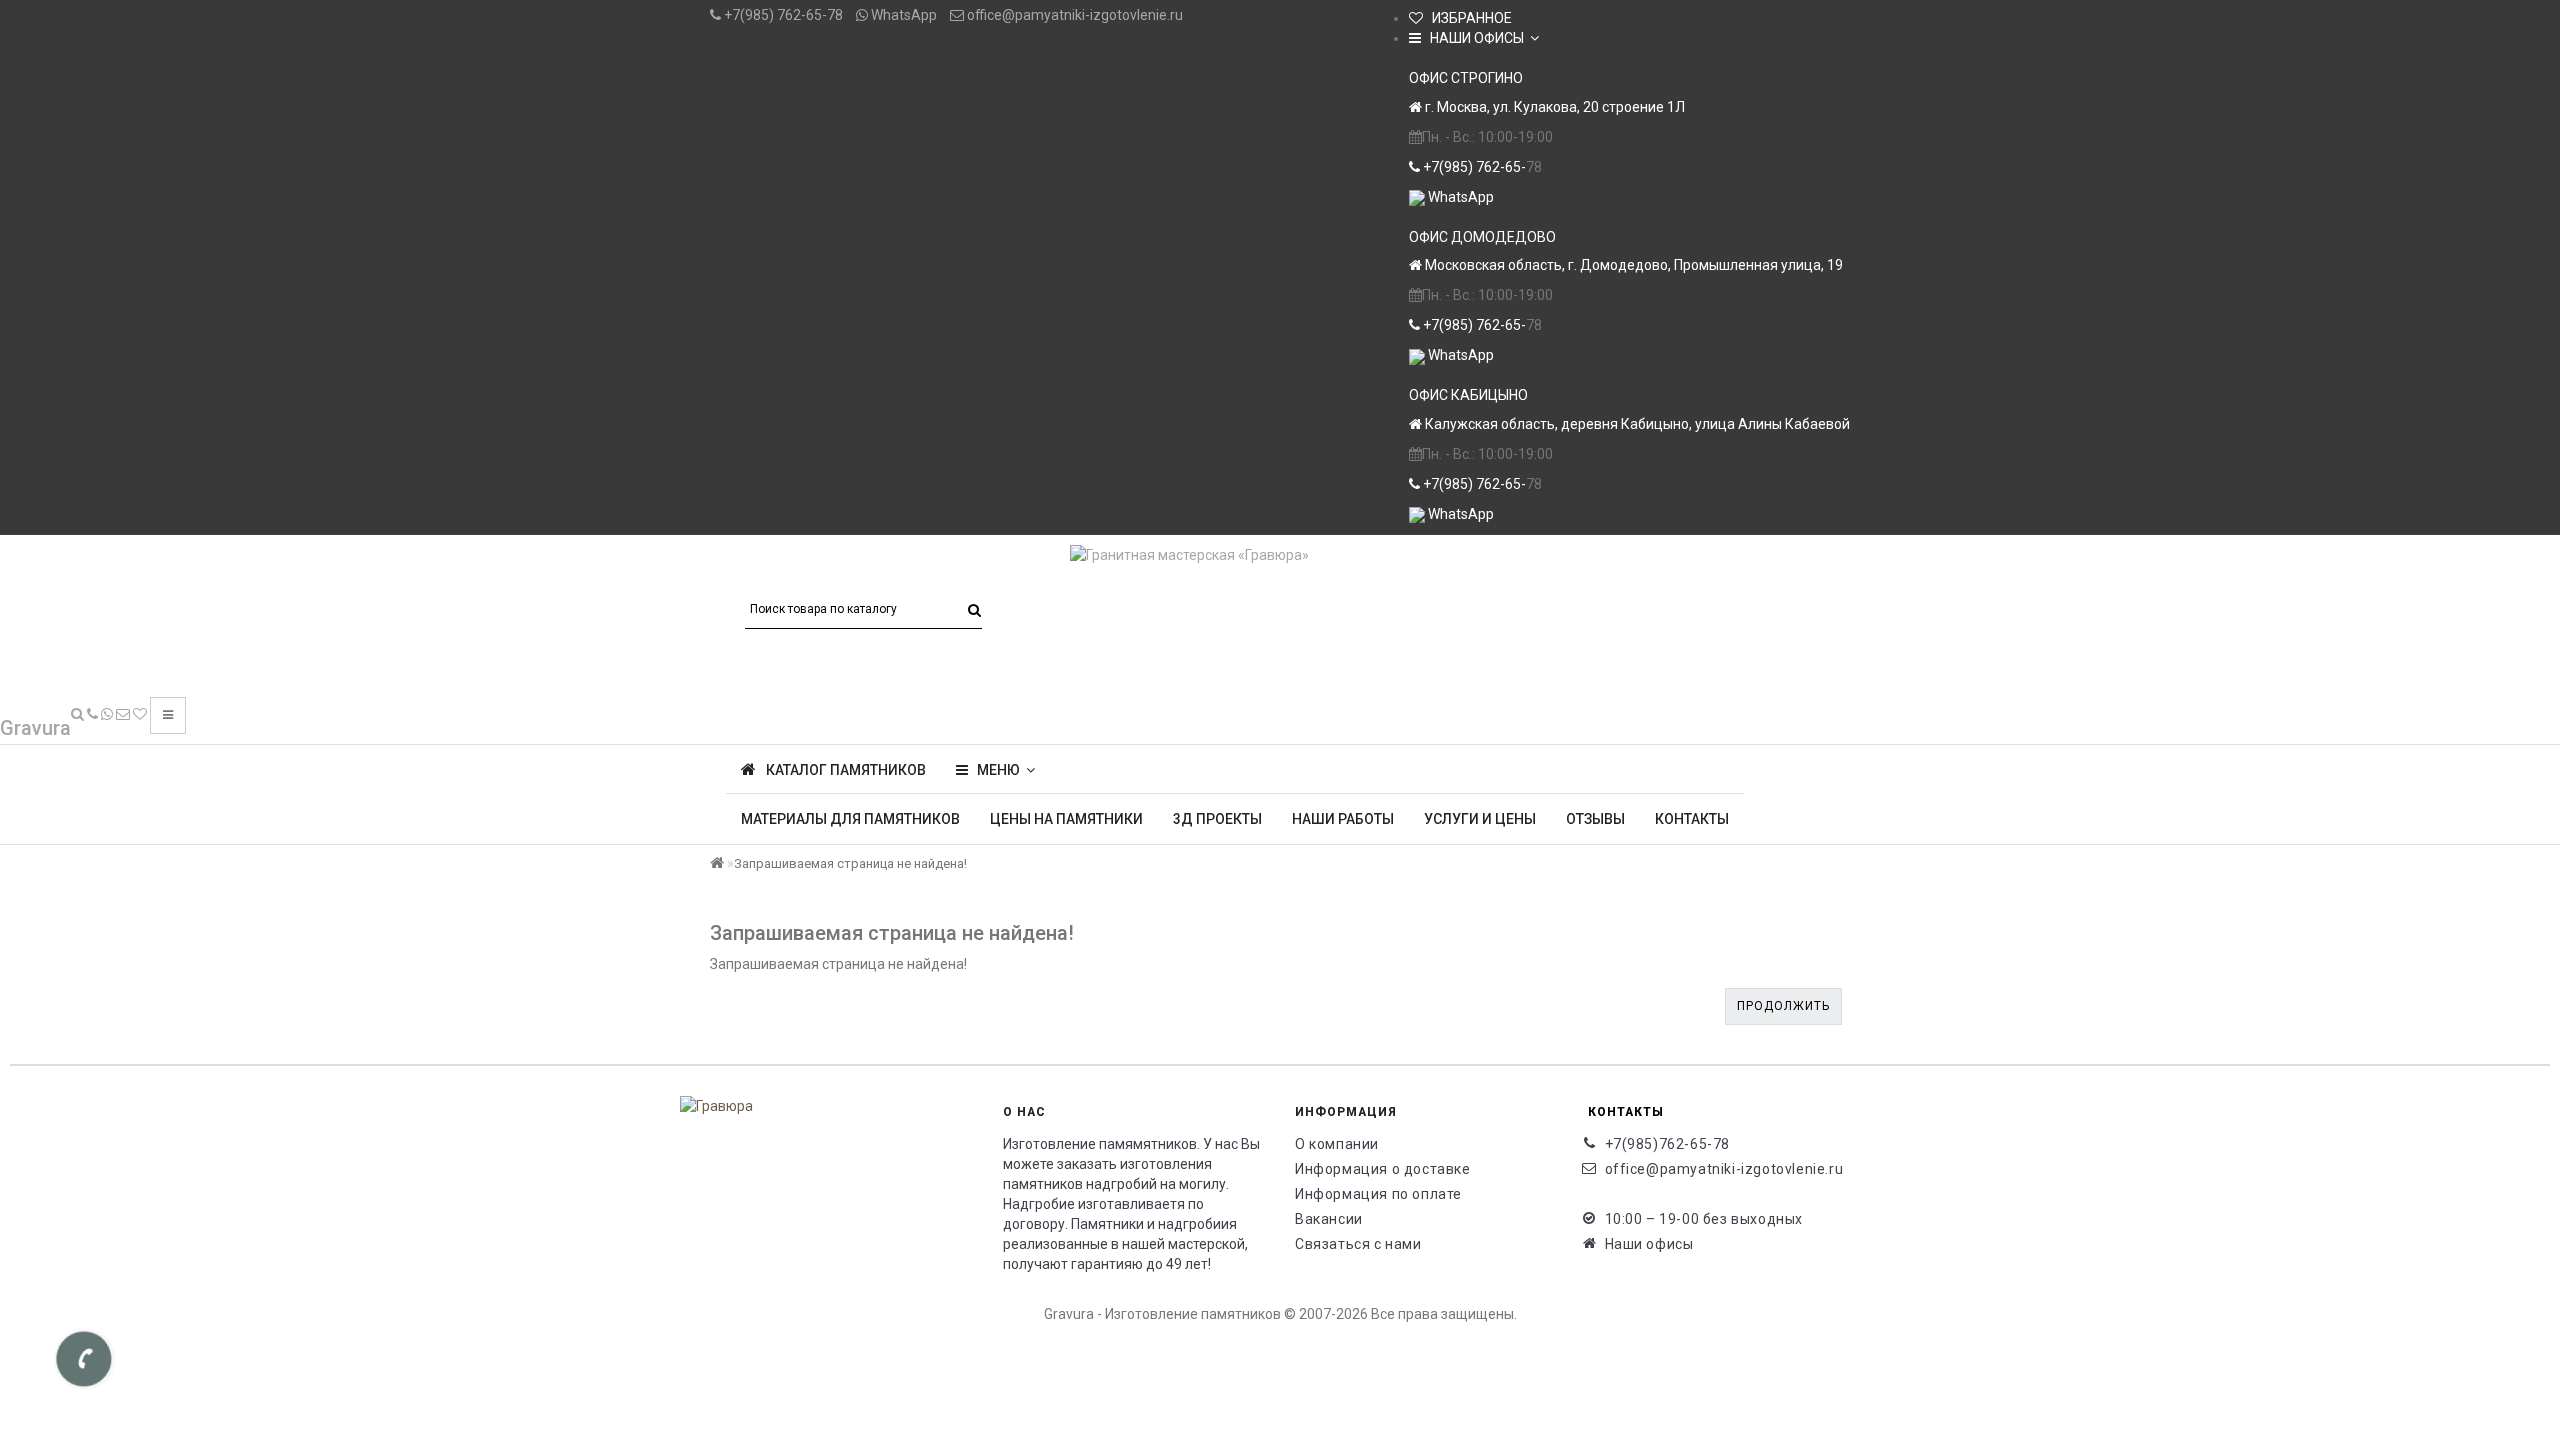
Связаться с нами (1358, 1244)
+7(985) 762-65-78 (782, 15)
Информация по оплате (1378, 1194)
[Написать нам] (107, 714)
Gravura (35, 728)
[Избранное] (140, 714)
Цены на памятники (1066, 819)
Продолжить (1783, 1006)
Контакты (1692, 819)
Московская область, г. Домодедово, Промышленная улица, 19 (1632, 265)
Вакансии (1329, 1219)
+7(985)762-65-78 (1668, 1144)
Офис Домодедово (1482, 237)
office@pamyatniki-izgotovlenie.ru (1073, 15)
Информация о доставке (1383, 1169)
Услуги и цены (1480, 819)
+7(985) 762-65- (1473, 167)
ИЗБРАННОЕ (1467, 18)
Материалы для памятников (850, 819)
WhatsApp (902, 15)
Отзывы (1595, 819)
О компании (1337, 1144)
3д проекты (1217, 819)
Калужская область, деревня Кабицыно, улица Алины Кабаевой (1636, 424)
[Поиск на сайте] (77, 714)
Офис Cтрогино (1466, 78)
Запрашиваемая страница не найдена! (850, 863)
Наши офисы (1649, 1244)
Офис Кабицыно (1468, 395)
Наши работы (1343, 819)
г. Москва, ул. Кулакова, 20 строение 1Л (1553, 107)
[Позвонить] (92, 714)
